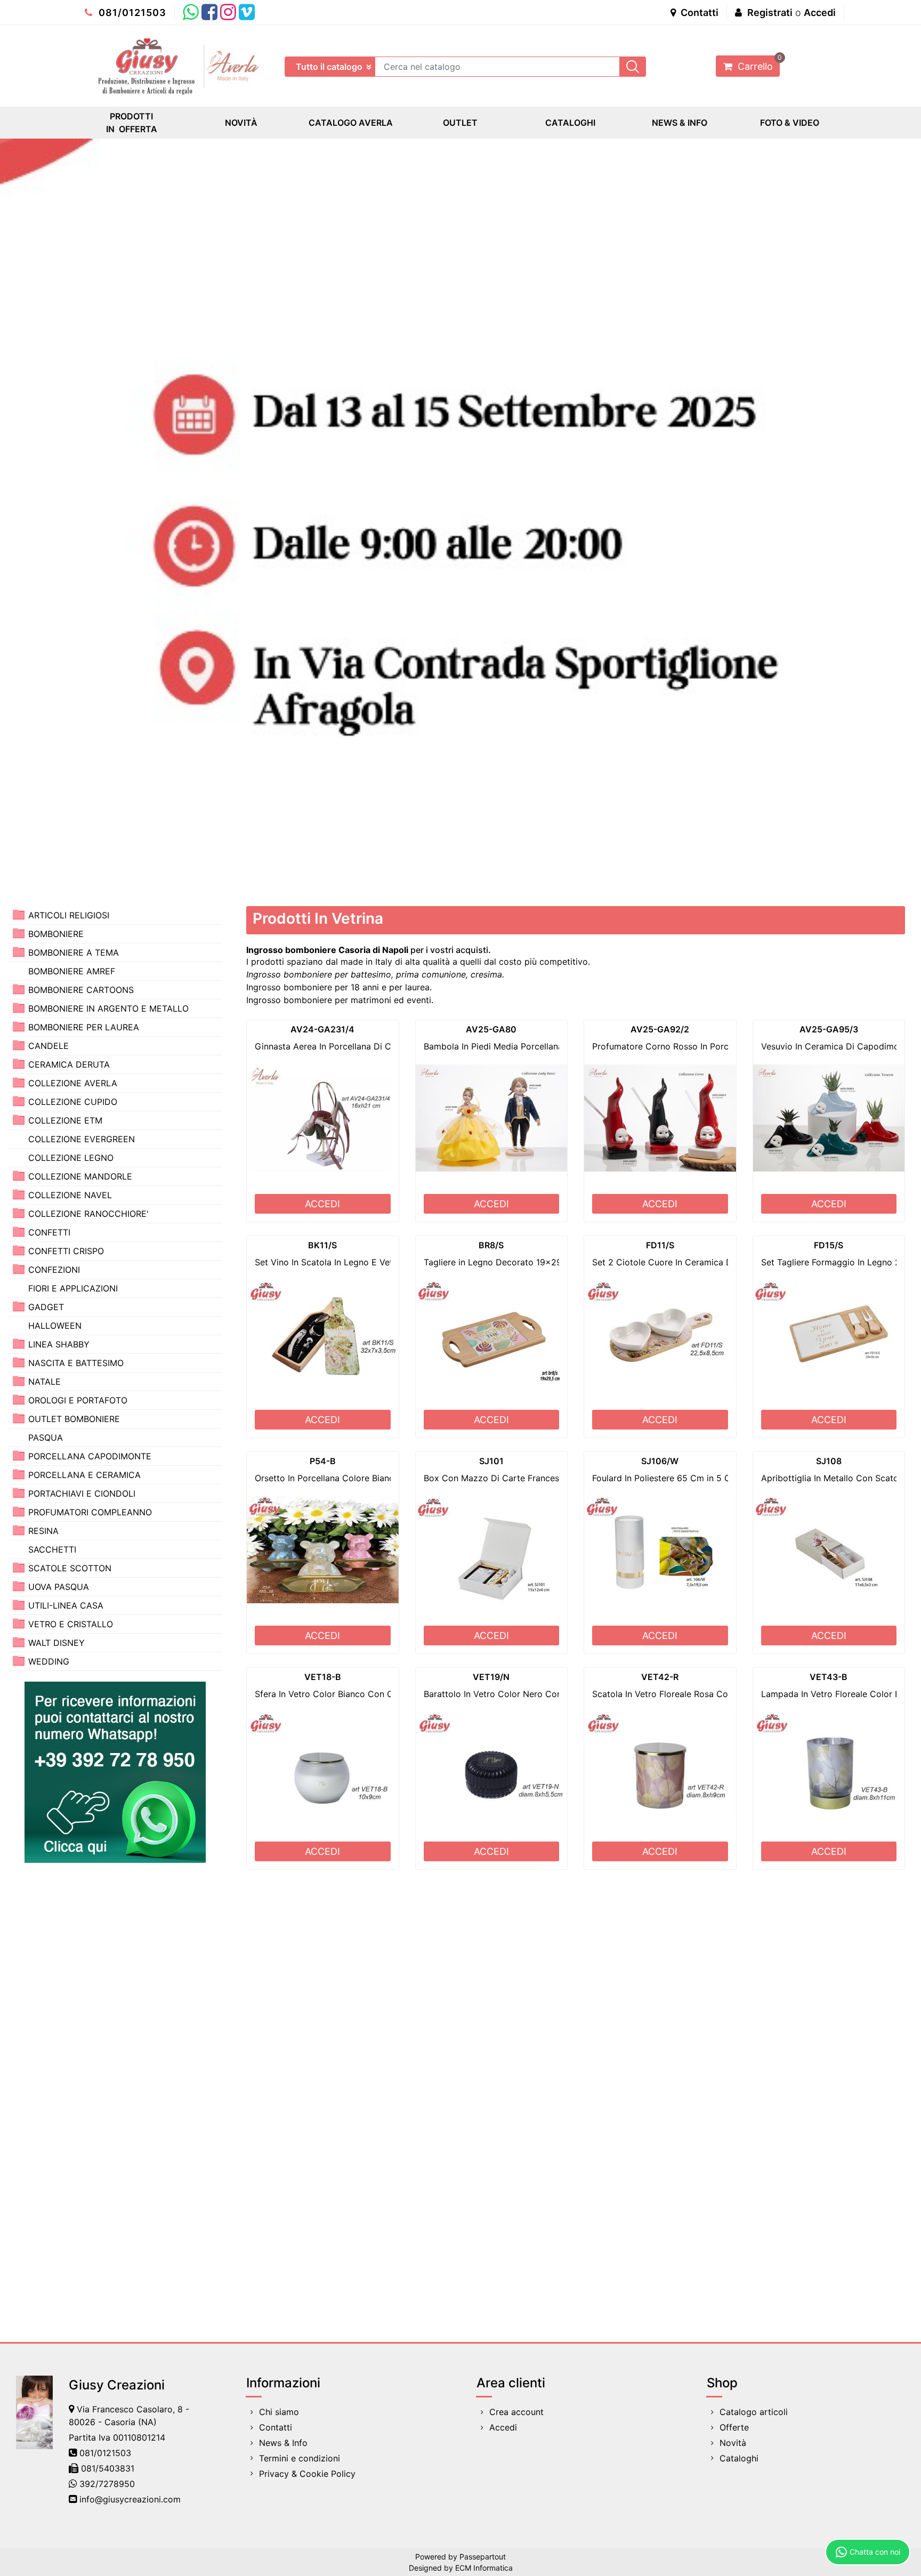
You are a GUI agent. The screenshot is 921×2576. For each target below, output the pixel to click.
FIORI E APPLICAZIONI (73, 1288)
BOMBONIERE (56, 934)
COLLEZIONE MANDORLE (80, 1176)
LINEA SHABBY (59, 1344)
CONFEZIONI (54, 1270)
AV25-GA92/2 (660, 1029)
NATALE (45, 1382)
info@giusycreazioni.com (130, 2499)
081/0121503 (131, 13)
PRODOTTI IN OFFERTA (132, 123)
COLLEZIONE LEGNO (71, 1158)
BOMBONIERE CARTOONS (81, 990)
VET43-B (829, 1677)
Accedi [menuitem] (503, 2427)
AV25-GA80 (491, 1029)
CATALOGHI (570, 123)
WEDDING (49, 1661)
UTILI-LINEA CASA (66, 1605)
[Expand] (19, 914)
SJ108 (829, 1461)
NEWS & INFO (680, 123)
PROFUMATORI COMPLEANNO (90, 1512)
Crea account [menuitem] (516, 2412)
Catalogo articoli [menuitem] (754, 2412)
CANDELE (49, 1046)
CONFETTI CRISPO (66, 1251)
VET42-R (660, 1677)
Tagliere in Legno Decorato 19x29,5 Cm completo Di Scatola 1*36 (558, 1262)
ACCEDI (322, 1204)
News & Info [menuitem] (283, 2443)
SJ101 (491, 1461)
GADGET (46, 1307)
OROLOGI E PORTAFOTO (78, 1400)
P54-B (323, 1461)
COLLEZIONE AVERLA (73, 1083)
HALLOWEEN (55, 1326)
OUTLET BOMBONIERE (74, 1419)
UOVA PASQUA (59, 1587)
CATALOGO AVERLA (351, 123)
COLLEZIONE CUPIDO (73, 1102)
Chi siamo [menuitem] (279, 2412)
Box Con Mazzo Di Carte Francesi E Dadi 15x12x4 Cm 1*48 (545, 1478)
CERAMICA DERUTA (69, 1064)
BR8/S (491, 1245)
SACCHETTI (52, 1549)
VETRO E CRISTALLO (71, 1624)
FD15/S (829, 1245)
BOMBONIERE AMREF (72, 971)
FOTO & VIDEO (790, 123)
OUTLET (460, 123)
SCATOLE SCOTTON (70, 1568)
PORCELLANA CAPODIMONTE (90, 1456)
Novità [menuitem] (733, 2443)
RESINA (43, 1531)
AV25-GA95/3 (829, 1029)
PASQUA (46, 1438)
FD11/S (660, 1245)
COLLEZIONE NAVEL (70, 1195)
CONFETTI (49, 1232)
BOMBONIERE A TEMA (74, 952)
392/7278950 (107, 2484)
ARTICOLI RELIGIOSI (69, 915)
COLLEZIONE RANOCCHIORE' (88, 1214)
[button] (633, 67)
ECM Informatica (484, 2568)
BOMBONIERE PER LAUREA (84, 1027)
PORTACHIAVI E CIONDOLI (82, 1493)
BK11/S (322, 1245)
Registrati (770, 13)
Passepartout (483, 2557)
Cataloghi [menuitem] (739, 2458)
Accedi (820, 13)
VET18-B (323, 1677)
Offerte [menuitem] (734, 2427)
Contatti (698, 13)
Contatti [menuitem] (276, 2427)
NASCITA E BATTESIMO (76, 1363)
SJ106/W (660, 1461)
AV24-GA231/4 (322, 1029)
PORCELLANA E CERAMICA (84, 1475)
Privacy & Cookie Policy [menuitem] (307, 2474)
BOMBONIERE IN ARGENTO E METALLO (108, 1008)
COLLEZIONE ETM (65, 1120)
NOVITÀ (241, 123)
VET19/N (491, 1677)
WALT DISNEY (56, 1643)
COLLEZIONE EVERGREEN (82, 1139)
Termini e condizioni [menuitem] (300, 2458)
